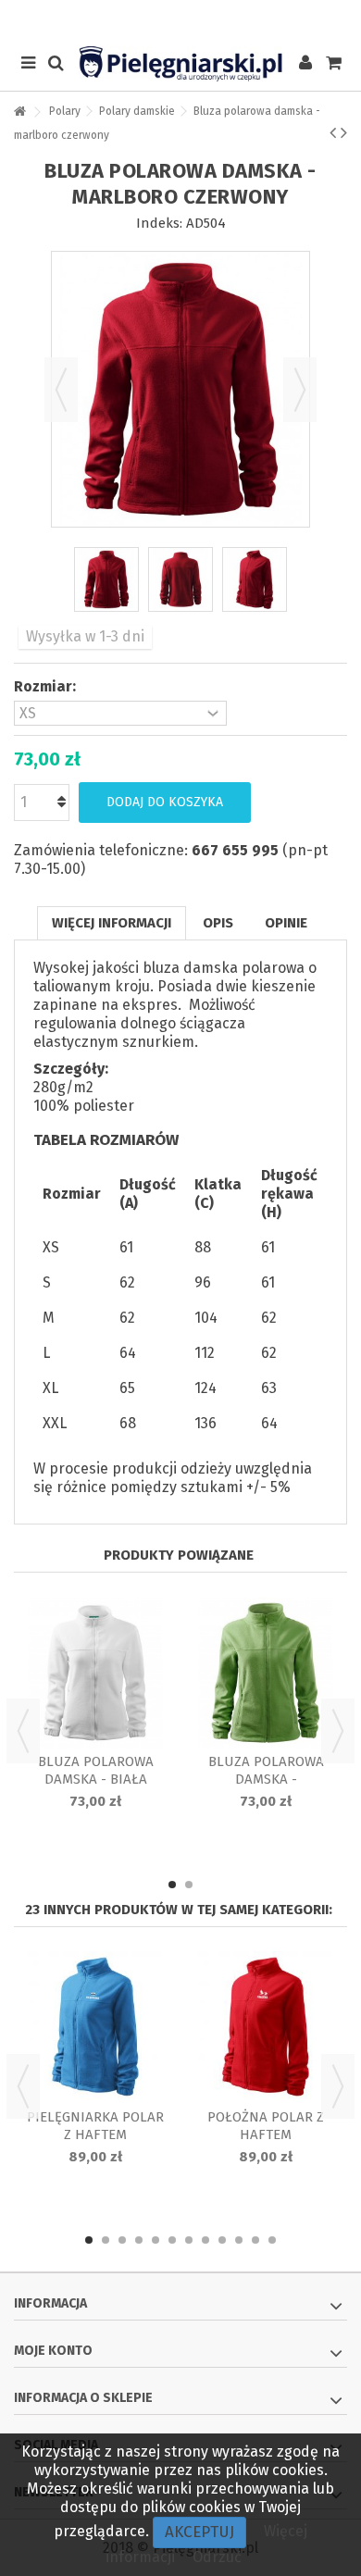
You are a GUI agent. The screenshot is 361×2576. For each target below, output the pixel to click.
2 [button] (189, 1885)
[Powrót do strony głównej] (19, 112)
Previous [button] (23, 1731)
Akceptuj (199, 2532)
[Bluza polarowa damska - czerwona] (106, 579)
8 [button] (205, 2240)
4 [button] (139, 2240)
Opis (218, 923)
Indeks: (159, 223)
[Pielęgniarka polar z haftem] (95, 2028)
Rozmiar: (47, 686)
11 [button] (255, 2240)
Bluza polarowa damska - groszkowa (266, 1779)
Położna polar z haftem (266, 2126)
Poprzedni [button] (61, 390)
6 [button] (172, 2240)
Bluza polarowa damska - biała (96, 1770)
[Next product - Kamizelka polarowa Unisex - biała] (344, 132)
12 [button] (272, 2240)
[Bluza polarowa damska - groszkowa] (266, 1673)
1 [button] (172, 1885)
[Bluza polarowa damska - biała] (95, 1673)
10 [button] (239, 2240)
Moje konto (53, 2351)
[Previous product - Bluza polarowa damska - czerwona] (333, 132)
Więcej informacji (112, 923)
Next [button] (338, 1731)
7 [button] (189, 2240)
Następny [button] (300, 390)
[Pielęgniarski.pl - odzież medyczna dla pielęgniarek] (180, 64)
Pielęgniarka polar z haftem (95, 2126)
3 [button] (122, 2240)
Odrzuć (217, 2557)
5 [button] (156, 2240)
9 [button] (222, 2240)
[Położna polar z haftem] (266, 2028)
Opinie (286, 923)
